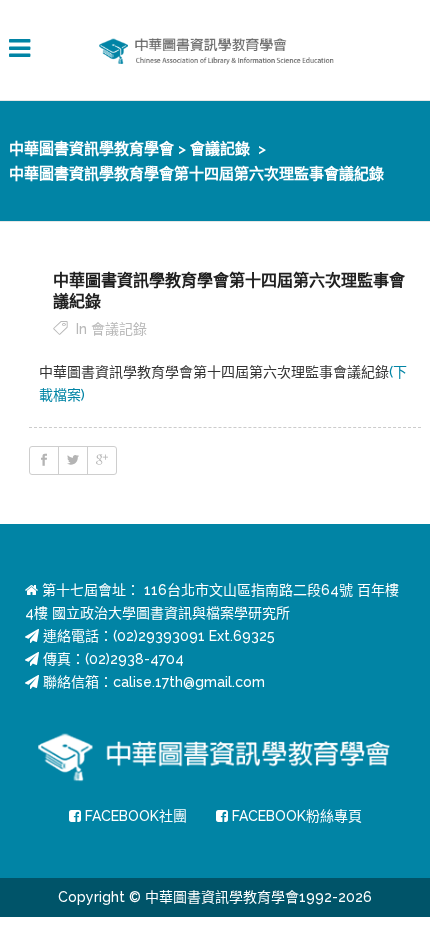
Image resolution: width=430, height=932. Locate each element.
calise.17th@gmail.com (189, 682)
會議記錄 (220, 149)
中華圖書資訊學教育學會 (91, 149)
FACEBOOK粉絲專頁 (295, 816)
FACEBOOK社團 (134, 816)
